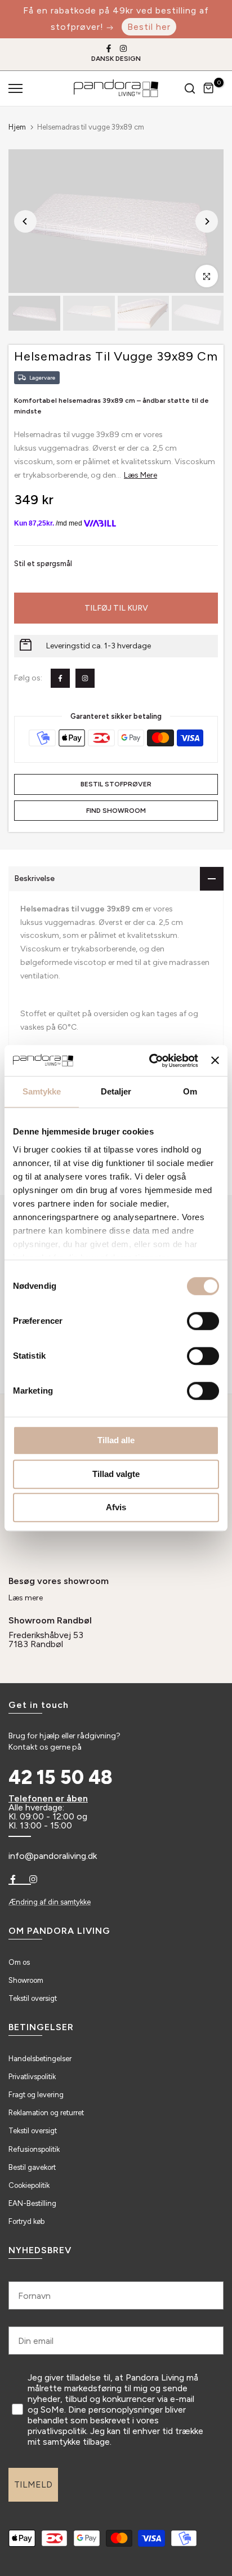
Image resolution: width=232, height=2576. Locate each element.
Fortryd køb (26, 2221)
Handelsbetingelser (40, 2059)
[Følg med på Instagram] (123, 48)
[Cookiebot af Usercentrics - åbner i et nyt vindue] (150, 1061)
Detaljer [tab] (116, 1091)
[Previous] (25, 221)
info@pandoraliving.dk (53, 1856)
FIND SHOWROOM (116, 811)
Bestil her (149, 27)
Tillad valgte (116, 1474)
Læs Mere (140, 475)
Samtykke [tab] (42, 1091)
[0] (209, 88)
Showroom (26, 1980)
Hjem (17, 127)
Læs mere (26, 1598)
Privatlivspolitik (32, 2077)
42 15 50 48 (61, 1778)
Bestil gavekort (32, 2167)
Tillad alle (116, 1440)
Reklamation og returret (46, 2113)
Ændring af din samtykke (50, 1902)
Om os (19, 1962)
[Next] (207, 221)
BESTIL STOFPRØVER (116, 784)
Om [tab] (190, 1091)
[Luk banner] (215, 1061)
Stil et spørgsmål (43, 564)
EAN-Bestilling (32, 2203)
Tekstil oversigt (33, 1998)
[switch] (203, 1321)
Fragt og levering (36, 2095)
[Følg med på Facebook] (109, 48)
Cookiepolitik (29, 2185)
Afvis (116, 1507)
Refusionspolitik (34, 2149)
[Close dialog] (215, 2381)
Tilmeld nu (170, 2509)
